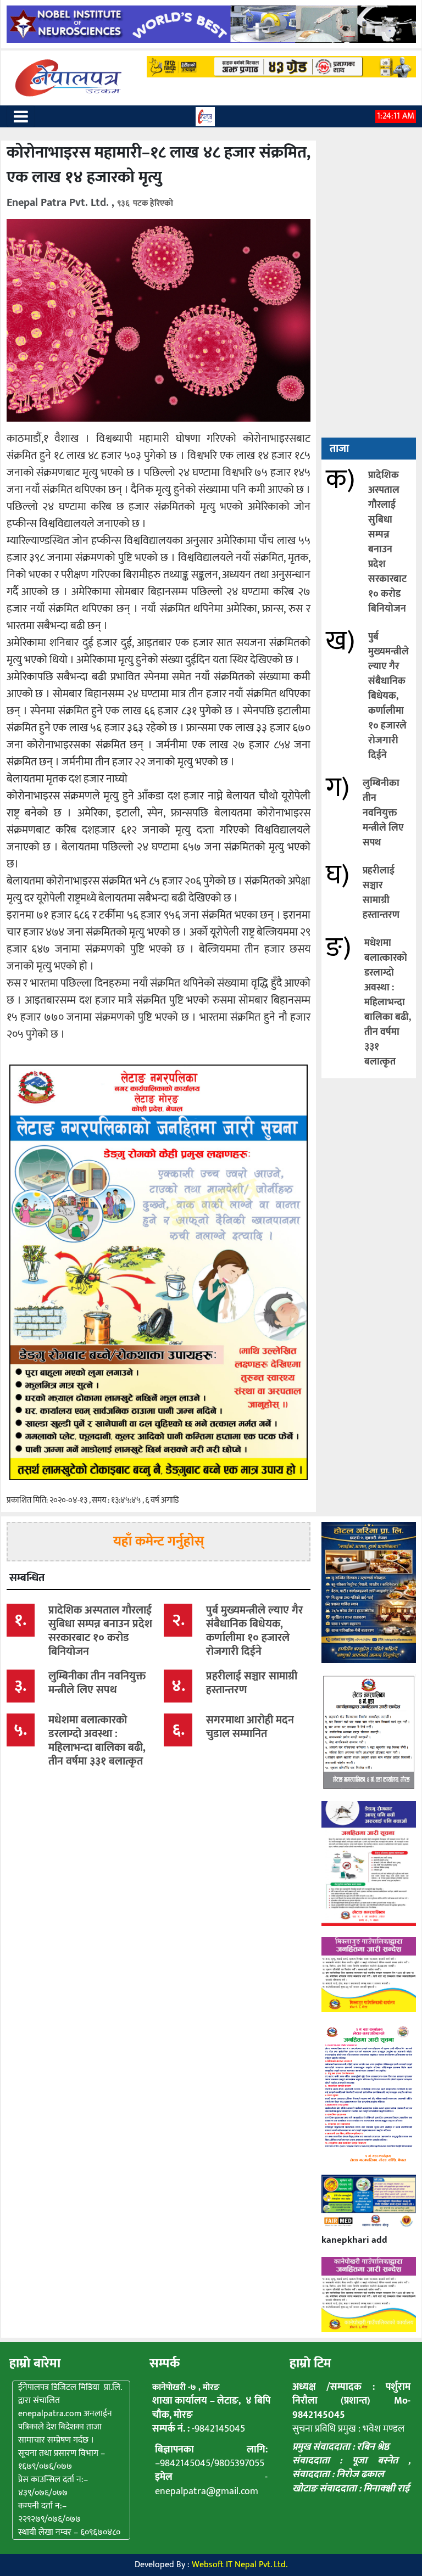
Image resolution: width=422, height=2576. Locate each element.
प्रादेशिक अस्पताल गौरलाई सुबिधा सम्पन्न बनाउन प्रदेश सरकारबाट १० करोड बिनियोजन (387, 542)
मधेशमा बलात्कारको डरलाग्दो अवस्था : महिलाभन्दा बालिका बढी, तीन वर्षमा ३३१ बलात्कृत (388, 1003)
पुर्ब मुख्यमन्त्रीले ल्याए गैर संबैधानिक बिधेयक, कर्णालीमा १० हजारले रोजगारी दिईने (388, 696)
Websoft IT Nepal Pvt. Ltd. (240, 2565)
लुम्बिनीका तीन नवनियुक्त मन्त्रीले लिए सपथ (383, 813)
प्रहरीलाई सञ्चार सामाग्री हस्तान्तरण (381, 893)
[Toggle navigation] (21, 116)
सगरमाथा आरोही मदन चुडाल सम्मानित (250, 1727)
